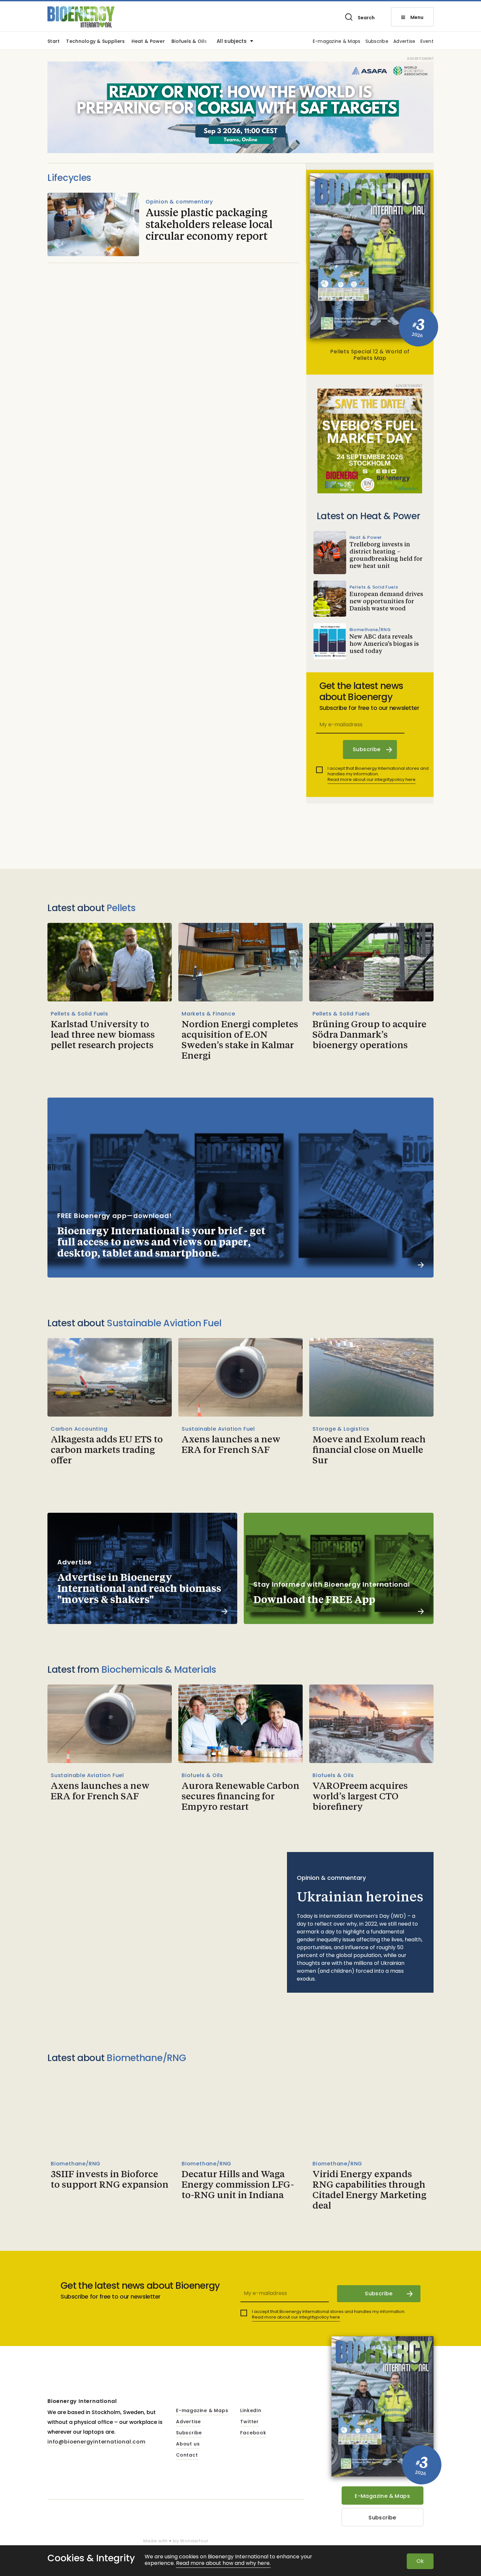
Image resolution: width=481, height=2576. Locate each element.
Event (427, 42)
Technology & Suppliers (95, 42)
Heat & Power (148, 42)
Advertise (404, 42)
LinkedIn (251, 2411)
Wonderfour (194, 2541)
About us (188, 2444)
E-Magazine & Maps (382, 2496)
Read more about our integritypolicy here (372, 779)
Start (53, 42)
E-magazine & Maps (337, 42)
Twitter (249, 2422)
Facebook (253, 2433)
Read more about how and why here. (223, 2563)
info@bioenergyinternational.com (97, 2442)
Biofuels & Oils (189, 42)
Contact (187, 2455)
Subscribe (377, 42)
